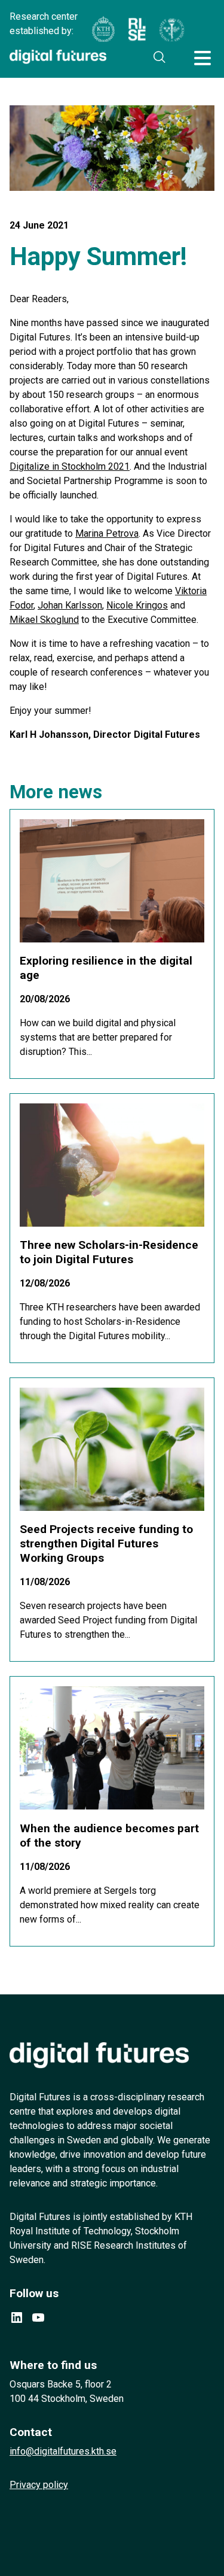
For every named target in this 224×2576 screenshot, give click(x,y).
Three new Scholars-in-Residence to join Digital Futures (109, 1252)
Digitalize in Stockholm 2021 (70, 466)
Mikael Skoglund (44, 620)
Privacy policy (39, 2485)
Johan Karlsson (70, 605)
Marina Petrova (107, 533)
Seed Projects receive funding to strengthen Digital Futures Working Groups (106, 1544)
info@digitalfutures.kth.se (63, 2451)
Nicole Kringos (137, 605)
